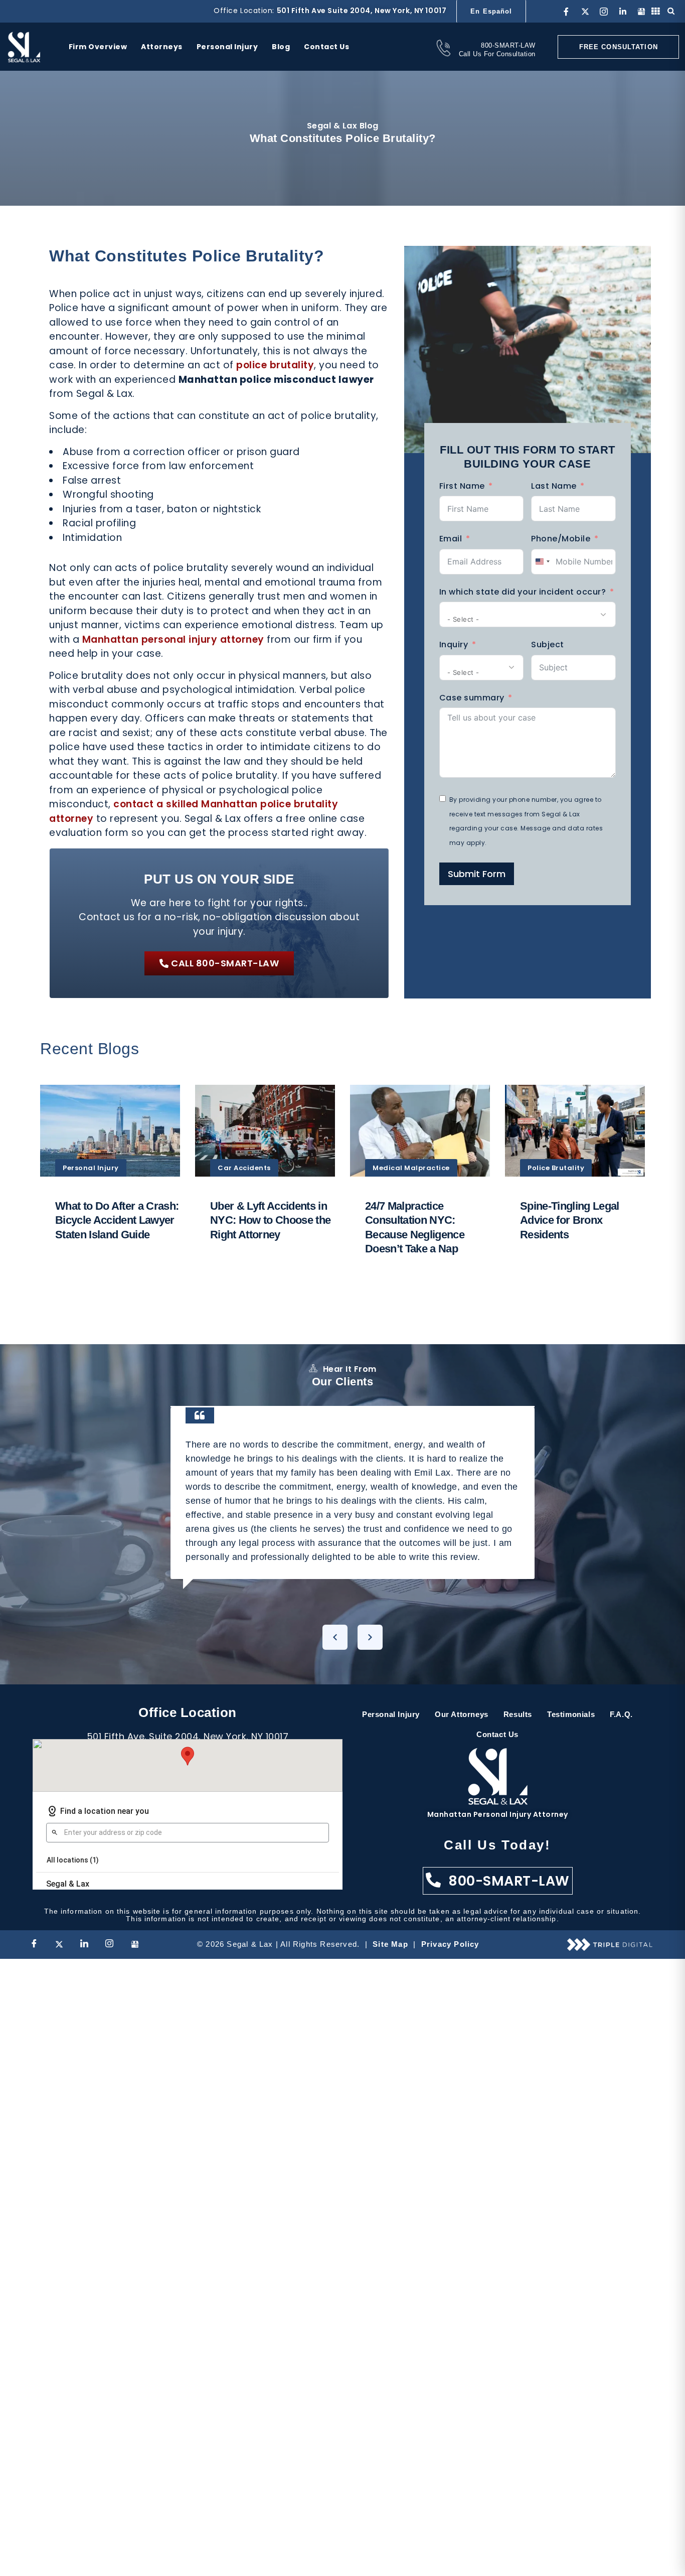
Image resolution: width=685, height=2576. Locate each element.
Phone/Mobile (561, 539)
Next (370, 1637)
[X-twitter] (585, 12)
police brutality (275, 365)
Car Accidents (244, 1168)
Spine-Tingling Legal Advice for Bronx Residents (570, 1220)
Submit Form (477, 874)
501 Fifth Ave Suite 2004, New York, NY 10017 (362, 11)
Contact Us (497, 1734)
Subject (548, 645)
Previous (335, 1637)
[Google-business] (641, 12)
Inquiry (454, 645)
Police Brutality (556, 1168)
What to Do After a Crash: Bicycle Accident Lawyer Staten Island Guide (117, 1220)
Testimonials (571, 1714)
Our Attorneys (462, 1714)
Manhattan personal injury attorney (173, 639)
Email (451, 539)
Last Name (554, 486)
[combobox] (542, 562)
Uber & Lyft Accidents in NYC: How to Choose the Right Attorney (270, 1220)
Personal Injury (91, 1168)
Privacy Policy (450, 1944)
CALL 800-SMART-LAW (225, 963)
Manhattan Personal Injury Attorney (498, 1814)
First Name (462, 486)
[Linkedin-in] (623, 12)
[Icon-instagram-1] (604, 12)
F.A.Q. (621, 1714)
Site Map (390, 1944)
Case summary (472, 698)
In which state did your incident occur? (523, 592)
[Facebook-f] (566, 12)
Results (518, 1714)
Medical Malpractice (411, 1168)
